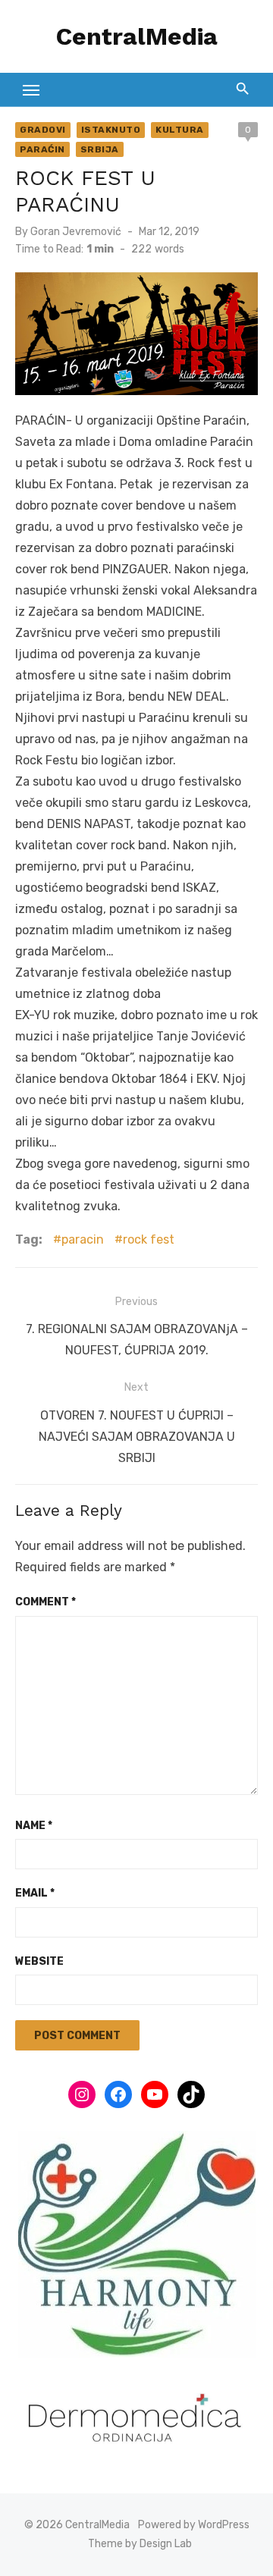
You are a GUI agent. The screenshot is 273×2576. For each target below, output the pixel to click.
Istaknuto (111, 130)
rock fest (149, 1239)
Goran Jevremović (76, 232)
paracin (83, 1239)
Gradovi (43, 130)
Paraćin (42, 149)
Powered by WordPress (194, 2525)
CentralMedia (137, 36)
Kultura (180, 130)
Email (35, 1893)
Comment (45, 1602)
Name (34, 1826)
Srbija (100, 149)
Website (39, 1961)
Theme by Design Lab (140, 2544)
